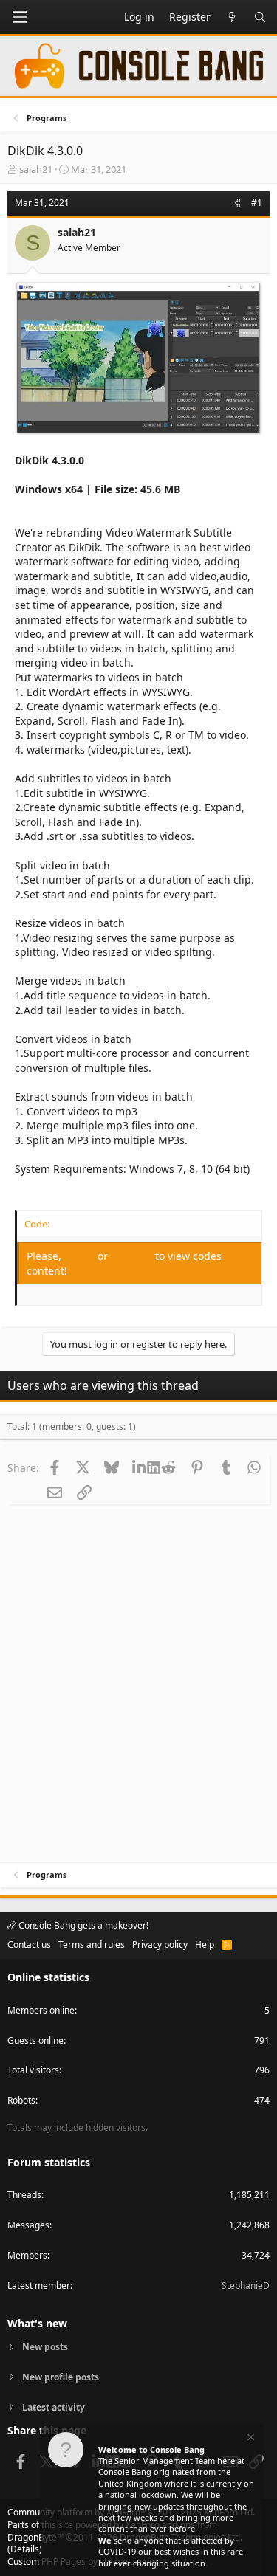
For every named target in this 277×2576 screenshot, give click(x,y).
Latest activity (54, 2407)
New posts (45, 2347)
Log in (81, 1256)
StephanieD (246, 2286)
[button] (19, 17)
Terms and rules (92, 1945)
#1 (257, 203)
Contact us (29, 1945)
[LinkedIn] (140, 1467)
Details (25, 2549)
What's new (37, 2323)
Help (205, 1945)
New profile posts (61, 2377)
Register (133, 1256)
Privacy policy (160, 1945)
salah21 (36, 169)
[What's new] (232, 17)
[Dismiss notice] (250, 2439)
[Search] (260, 17)
